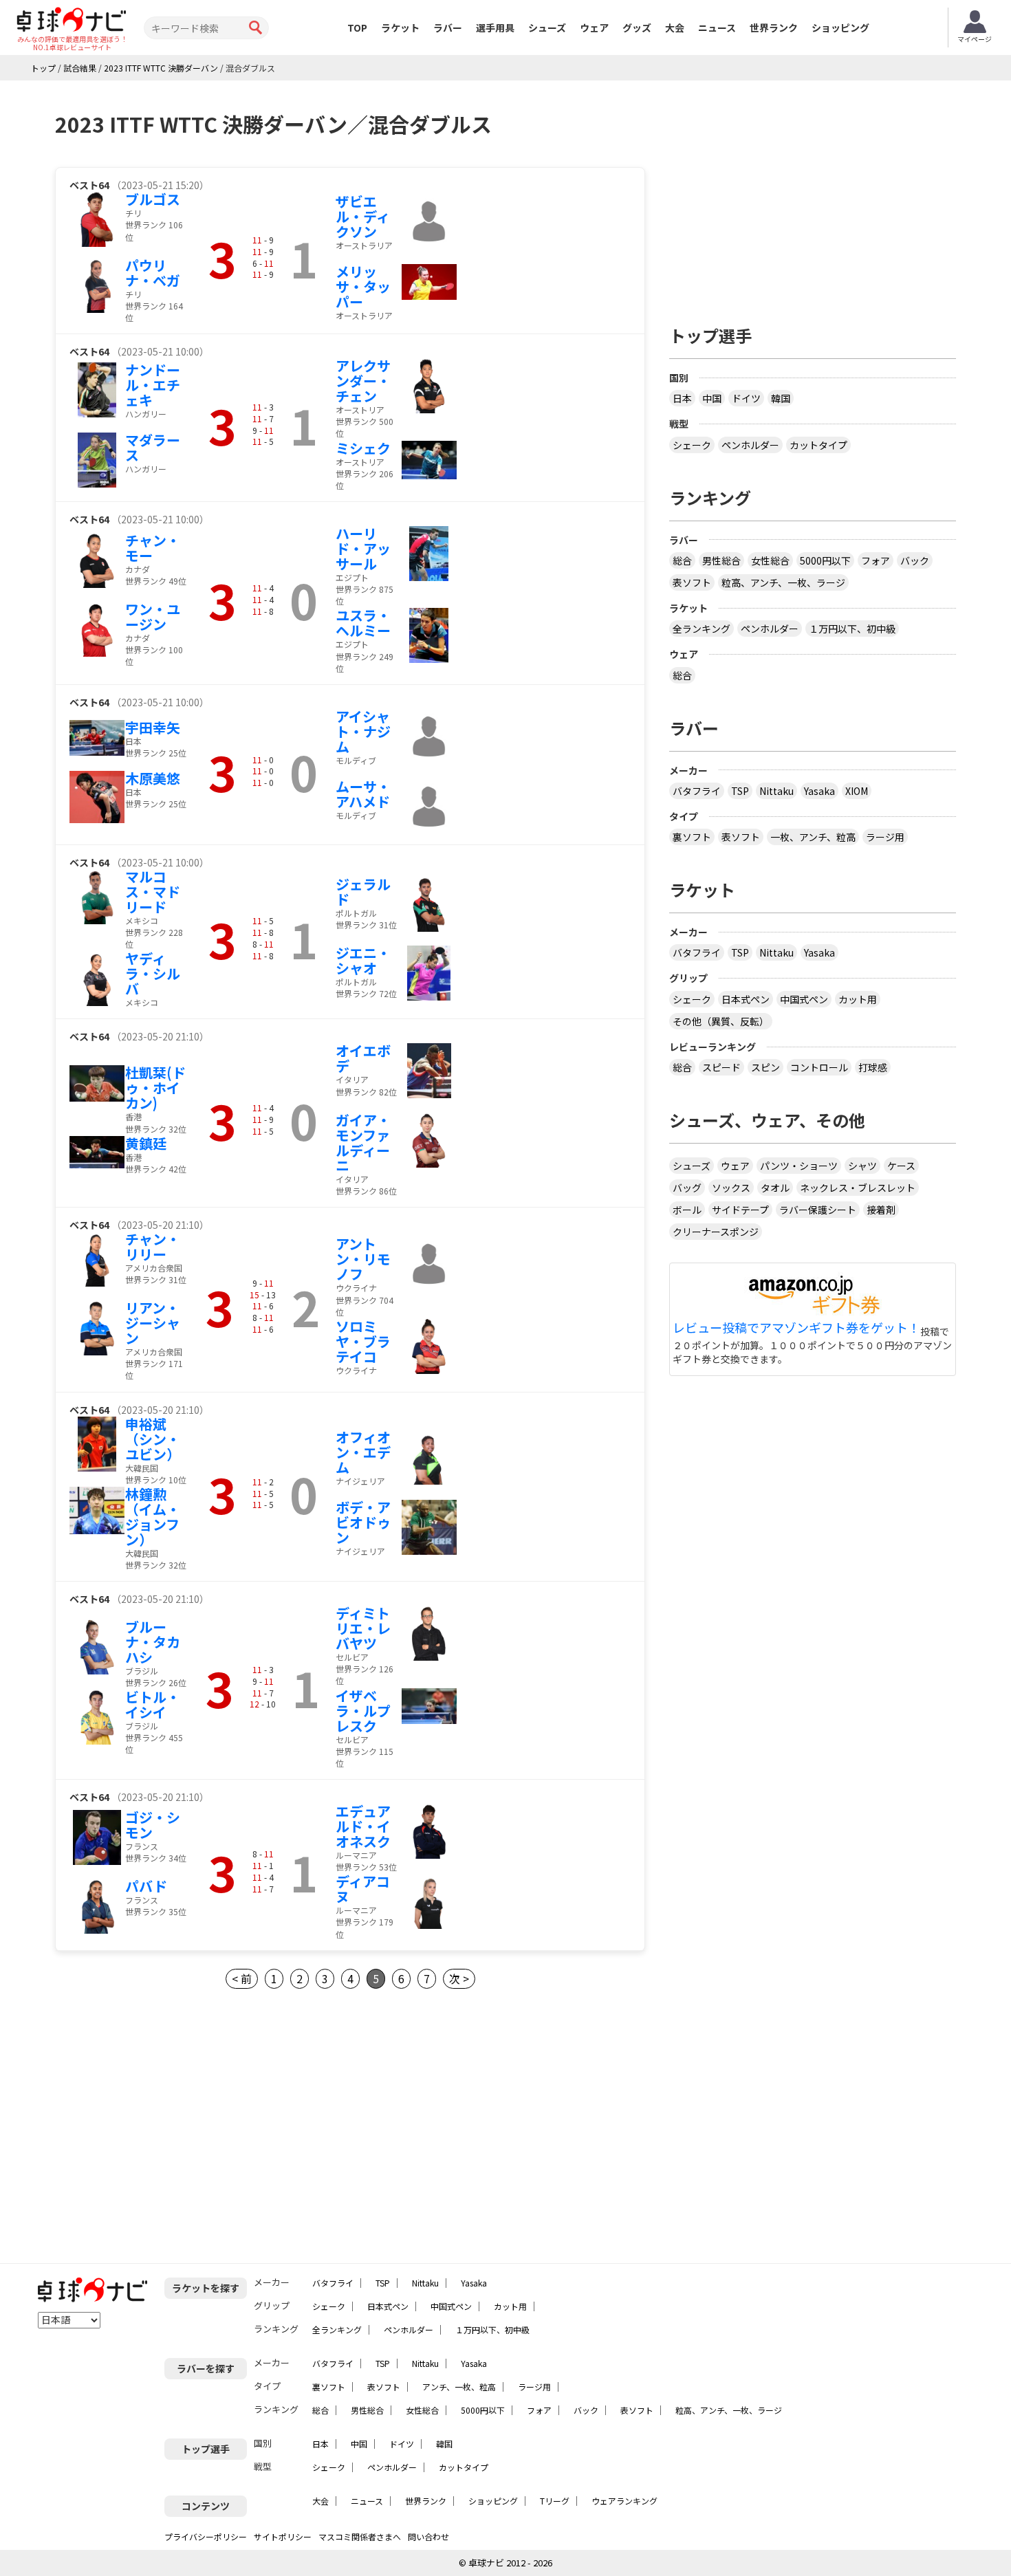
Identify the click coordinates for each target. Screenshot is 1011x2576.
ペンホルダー (750, 445)
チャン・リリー (153, 1246)
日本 (682, 398)
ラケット (400, 28)
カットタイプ (818, 445)
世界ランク (774, 28)
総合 (682, 560)
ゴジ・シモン (153, 1825)
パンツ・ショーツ (799, 1166)
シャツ (862, 1166)
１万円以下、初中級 (852, 629)
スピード (721, 1067)
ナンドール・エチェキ (153, 385)
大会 (675, 28)
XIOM (857, 791)
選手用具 (495, 28)
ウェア (594, 28)
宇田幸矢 (153, 727)
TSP (740, 791)
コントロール (819, 1067)
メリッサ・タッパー (363, 286)
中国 (712, 398)
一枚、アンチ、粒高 (813, 837)
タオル (775, 1188)
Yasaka (819, 791)
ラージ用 (885, 837)
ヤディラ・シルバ (153, 973)
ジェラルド (363, 892)
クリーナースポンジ (716, 1232)
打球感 (873, 1067)
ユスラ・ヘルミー (363, 623)
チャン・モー (153, 548)
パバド (146, 1886)
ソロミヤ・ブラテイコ (363, 1341)
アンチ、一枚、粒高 (459, 2387)
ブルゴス (153, 199)
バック (915, 560)
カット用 (858, 999)
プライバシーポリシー (206, 2536)
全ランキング (702, 629)
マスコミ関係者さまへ (360, 2536)
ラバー (448, 28)
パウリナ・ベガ (153, 273)
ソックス (731, 1188)
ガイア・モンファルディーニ (363, 1143)
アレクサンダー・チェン (363, 381)
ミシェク (363, 448)
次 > (459, 1978)
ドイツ (746, 398)
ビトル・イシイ (153, 1704)
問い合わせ (428, 2536)
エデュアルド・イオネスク (363, 1826)
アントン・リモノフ (363, 1259)
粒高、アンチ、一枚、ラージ (783, 582)
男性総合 (721, 560)
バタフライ (697, 791)
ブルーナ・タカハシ (153, 1642)
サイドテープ (740, 1210)
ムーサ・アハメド (363, 794)
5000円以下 (825, 560)
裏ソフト (692, 837)
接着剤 (881, 1210)
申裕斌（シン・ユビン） (153, 1439)
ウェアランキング (624, 2501)
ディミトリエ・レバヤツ (363, 1628)
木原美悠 (153, 778)
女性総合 (770, 560)
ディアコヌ (363, 1889)
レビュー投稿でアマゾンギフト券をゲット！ (796, 1328)
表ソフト (692, 582)
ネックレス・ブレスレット (858, 1188)
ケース (901, 1166)
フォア (876, 560)
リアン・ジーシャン (153, 1323)
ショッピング (840, 28)
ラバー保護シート (818, 1210)
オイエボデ (363, 1058)
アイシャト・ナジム (363, 731)
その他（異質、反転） (721, 1021)
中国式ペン (804, 999)
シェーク (692, 445)
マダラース (153, 447)
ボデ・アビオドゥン (363, 1522)
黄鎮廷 (146, 1143)
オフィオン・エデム (363, 1452)
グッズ (637, 28)
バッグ (687, 1188)
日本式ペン (746, 999)
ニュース (717, 28)
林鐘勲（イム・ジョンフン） (153, 1517)
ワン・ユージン (153, 616)
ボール (687, 1210)
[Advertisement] (171, 2126)
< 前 (242, 1978)
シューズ (547, 28)
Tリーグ (555, 2501)
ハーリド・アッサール (363, 548)
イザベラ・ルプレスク (363, 1711)
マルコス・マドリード (153, 892)
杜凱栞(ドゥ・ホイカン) (155, 1088)
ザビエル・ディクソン (363, 216)
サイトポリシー (283, 2536)
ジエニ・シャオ (363, 960)
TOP (357, 28)
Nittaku (776, 791)
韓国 (781, 398)
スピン (765, 1067)
